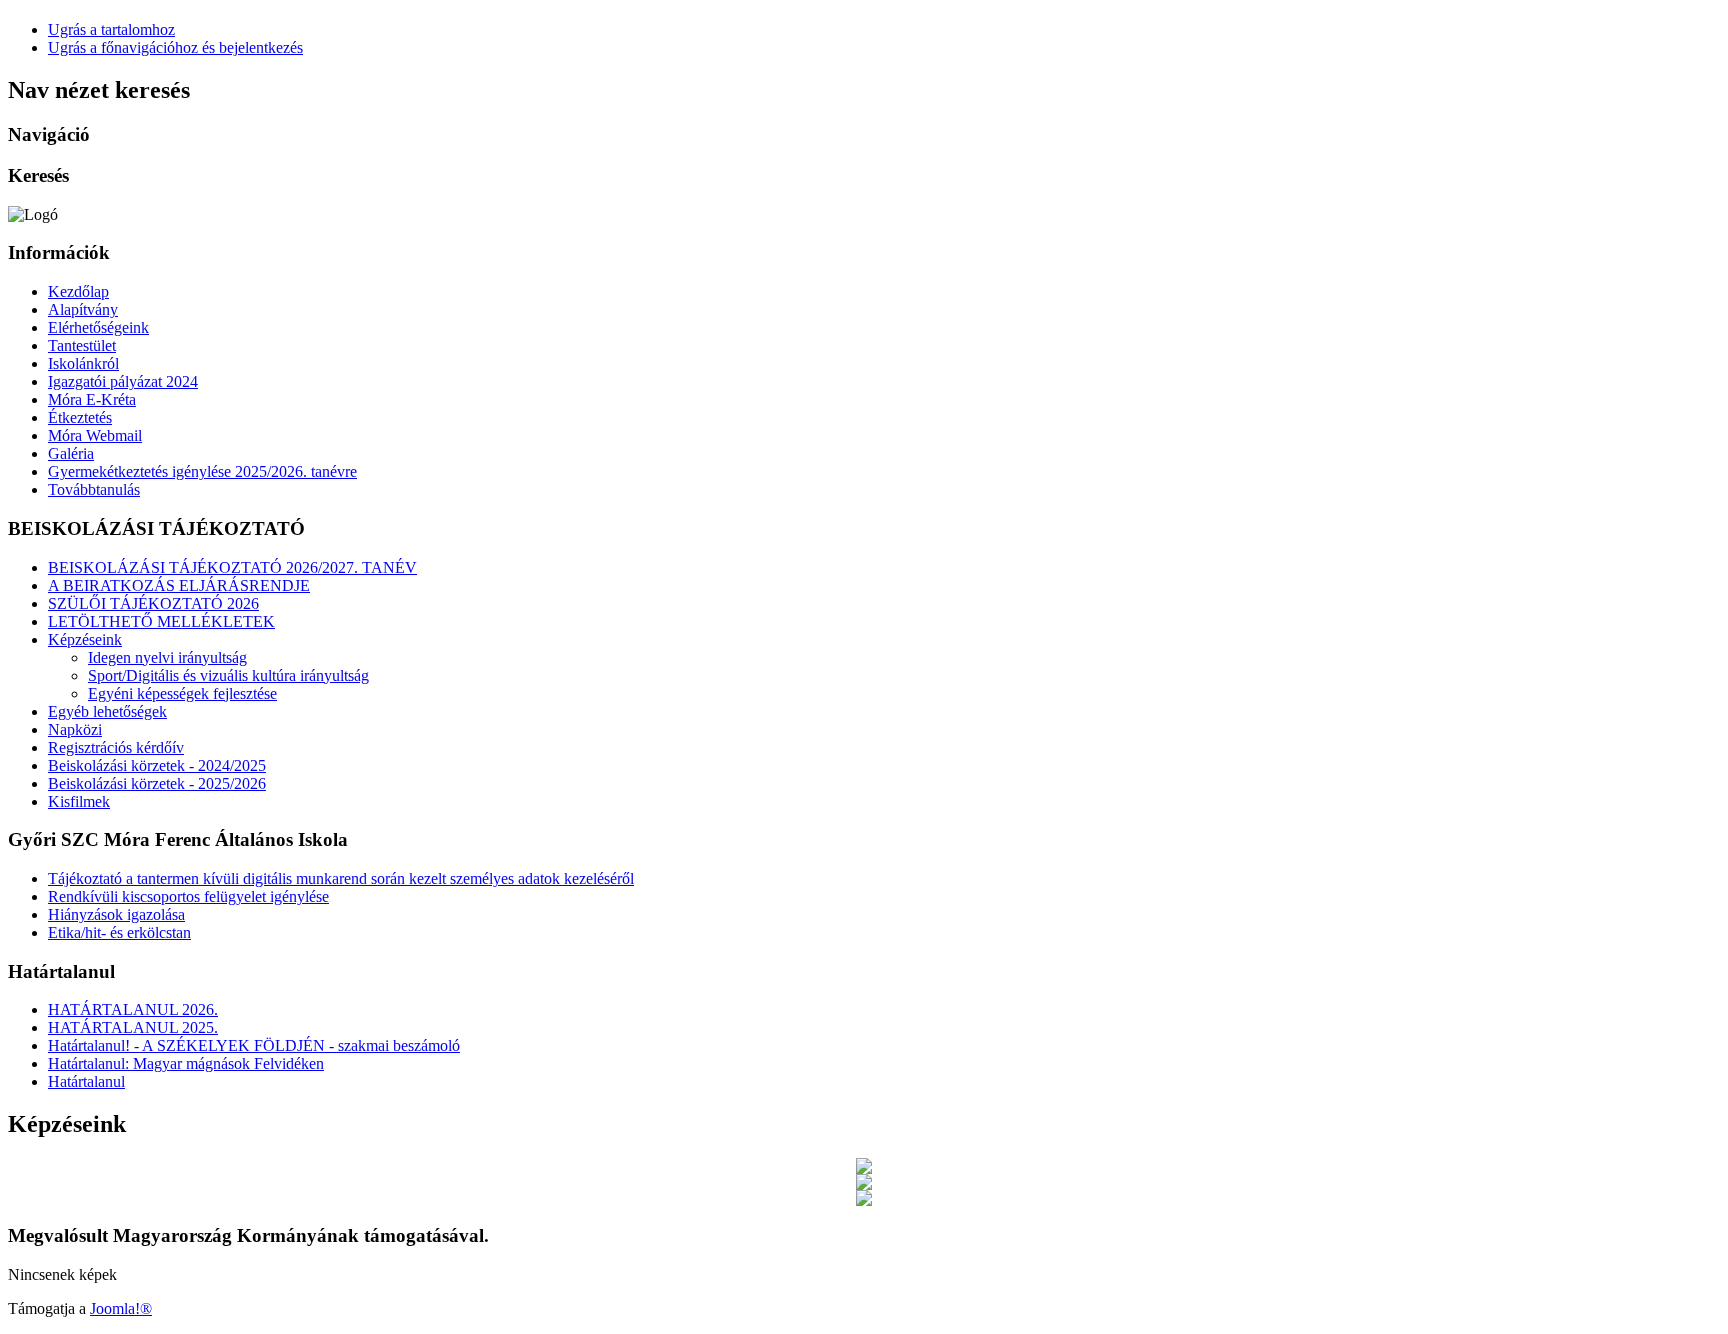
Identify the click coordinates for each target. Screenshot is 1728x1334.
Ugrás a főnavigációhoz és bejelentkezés (175, 47)
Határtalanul (86, 1081)
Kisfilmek (79, 801)
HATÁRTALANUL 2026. (133, 1009)
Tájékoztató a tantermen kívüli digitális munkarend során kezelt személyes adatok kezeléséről (341, 878)
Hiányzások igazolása (116, 914)
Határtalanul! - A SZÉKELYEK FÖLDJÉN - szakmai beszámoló (254, 1045)
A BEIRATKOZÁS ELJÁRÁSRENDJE (179, 585)
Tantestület (82, 345)
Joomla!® (121, 1308)
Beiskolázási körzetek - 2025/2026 (157, 783)
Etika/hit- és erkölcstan (119, 932)
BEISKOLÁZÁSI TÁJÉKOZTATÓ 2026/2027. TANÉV (232, 567)
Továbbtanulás (94, 489)
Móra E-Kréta (92, 399)
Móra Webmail (95, 435)
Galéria (71, 453)
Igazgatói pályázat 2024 (123, 381)
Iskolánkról (83, 363)
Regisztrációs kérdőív (116, 747)
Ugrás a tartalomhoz (111, 29)
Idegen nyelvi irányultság (167, 657)
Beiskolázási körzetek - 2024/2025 (157, 765)
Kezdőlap (78, 291)
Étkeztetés (80, 417)
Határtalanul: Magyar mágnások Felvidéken (186, 1063)
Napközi (75, 729)
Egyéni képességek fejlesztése (182, 693)
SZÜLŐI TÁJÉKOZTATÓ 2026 (153, 603)
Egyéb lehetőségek (107, 711)
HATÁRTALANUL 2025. (133, 1027)
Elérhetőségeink (98, 327)
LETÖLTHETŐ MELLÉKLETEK (161, 621)
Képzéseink (85, 639)
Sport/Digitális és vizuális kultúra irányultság (228, 675)
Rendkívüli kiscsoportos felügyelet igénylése (188, 896)
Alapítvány (83, 309)
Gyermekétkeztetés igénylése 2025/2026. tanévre (202, 471)
